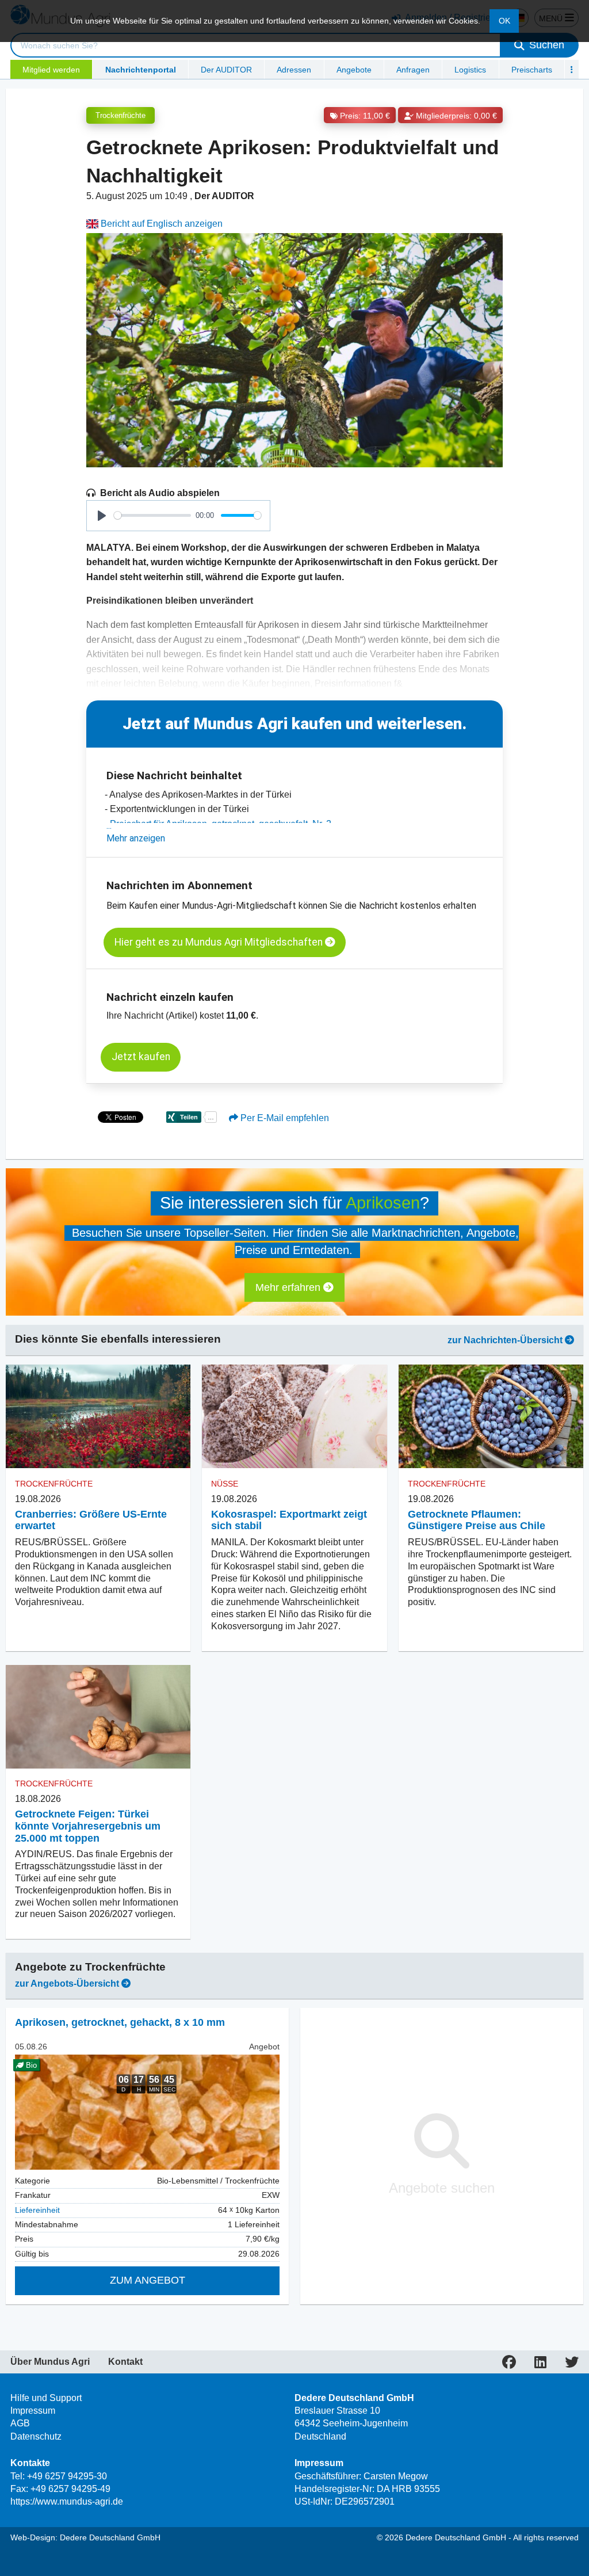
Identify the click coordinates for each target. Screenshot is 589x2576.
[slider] (152, 515)
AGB (20, 2423)
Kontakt (125, 2362)
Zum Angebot (148, 2280)
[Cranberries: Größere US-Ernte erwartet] (98, 1417)
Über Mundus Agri (50, 2362)
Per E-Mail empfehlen (284, 1118)
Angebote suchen (442, 2188)
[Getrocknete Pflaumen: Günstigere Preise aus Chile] (491, 1417)
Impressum (33, 2411)
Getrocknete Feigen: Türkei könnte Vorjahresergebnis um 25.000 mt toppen (88, 1826)
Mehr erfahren (289, 1287)
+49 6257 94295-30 (67, 2476)
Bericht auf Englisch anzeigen (160, 224)
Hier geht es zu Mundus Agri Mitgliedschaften (220, 942)
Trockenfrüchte (121, 115)
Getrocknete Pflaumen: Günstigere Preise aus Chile (477, 1520)
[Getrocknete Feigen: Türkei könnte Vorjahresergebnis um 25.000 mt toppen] (98, 1717)
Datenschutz (36, 2436)
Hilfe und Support (46, 2398)
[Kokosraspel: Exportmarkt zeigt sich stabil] (294, 1417)
